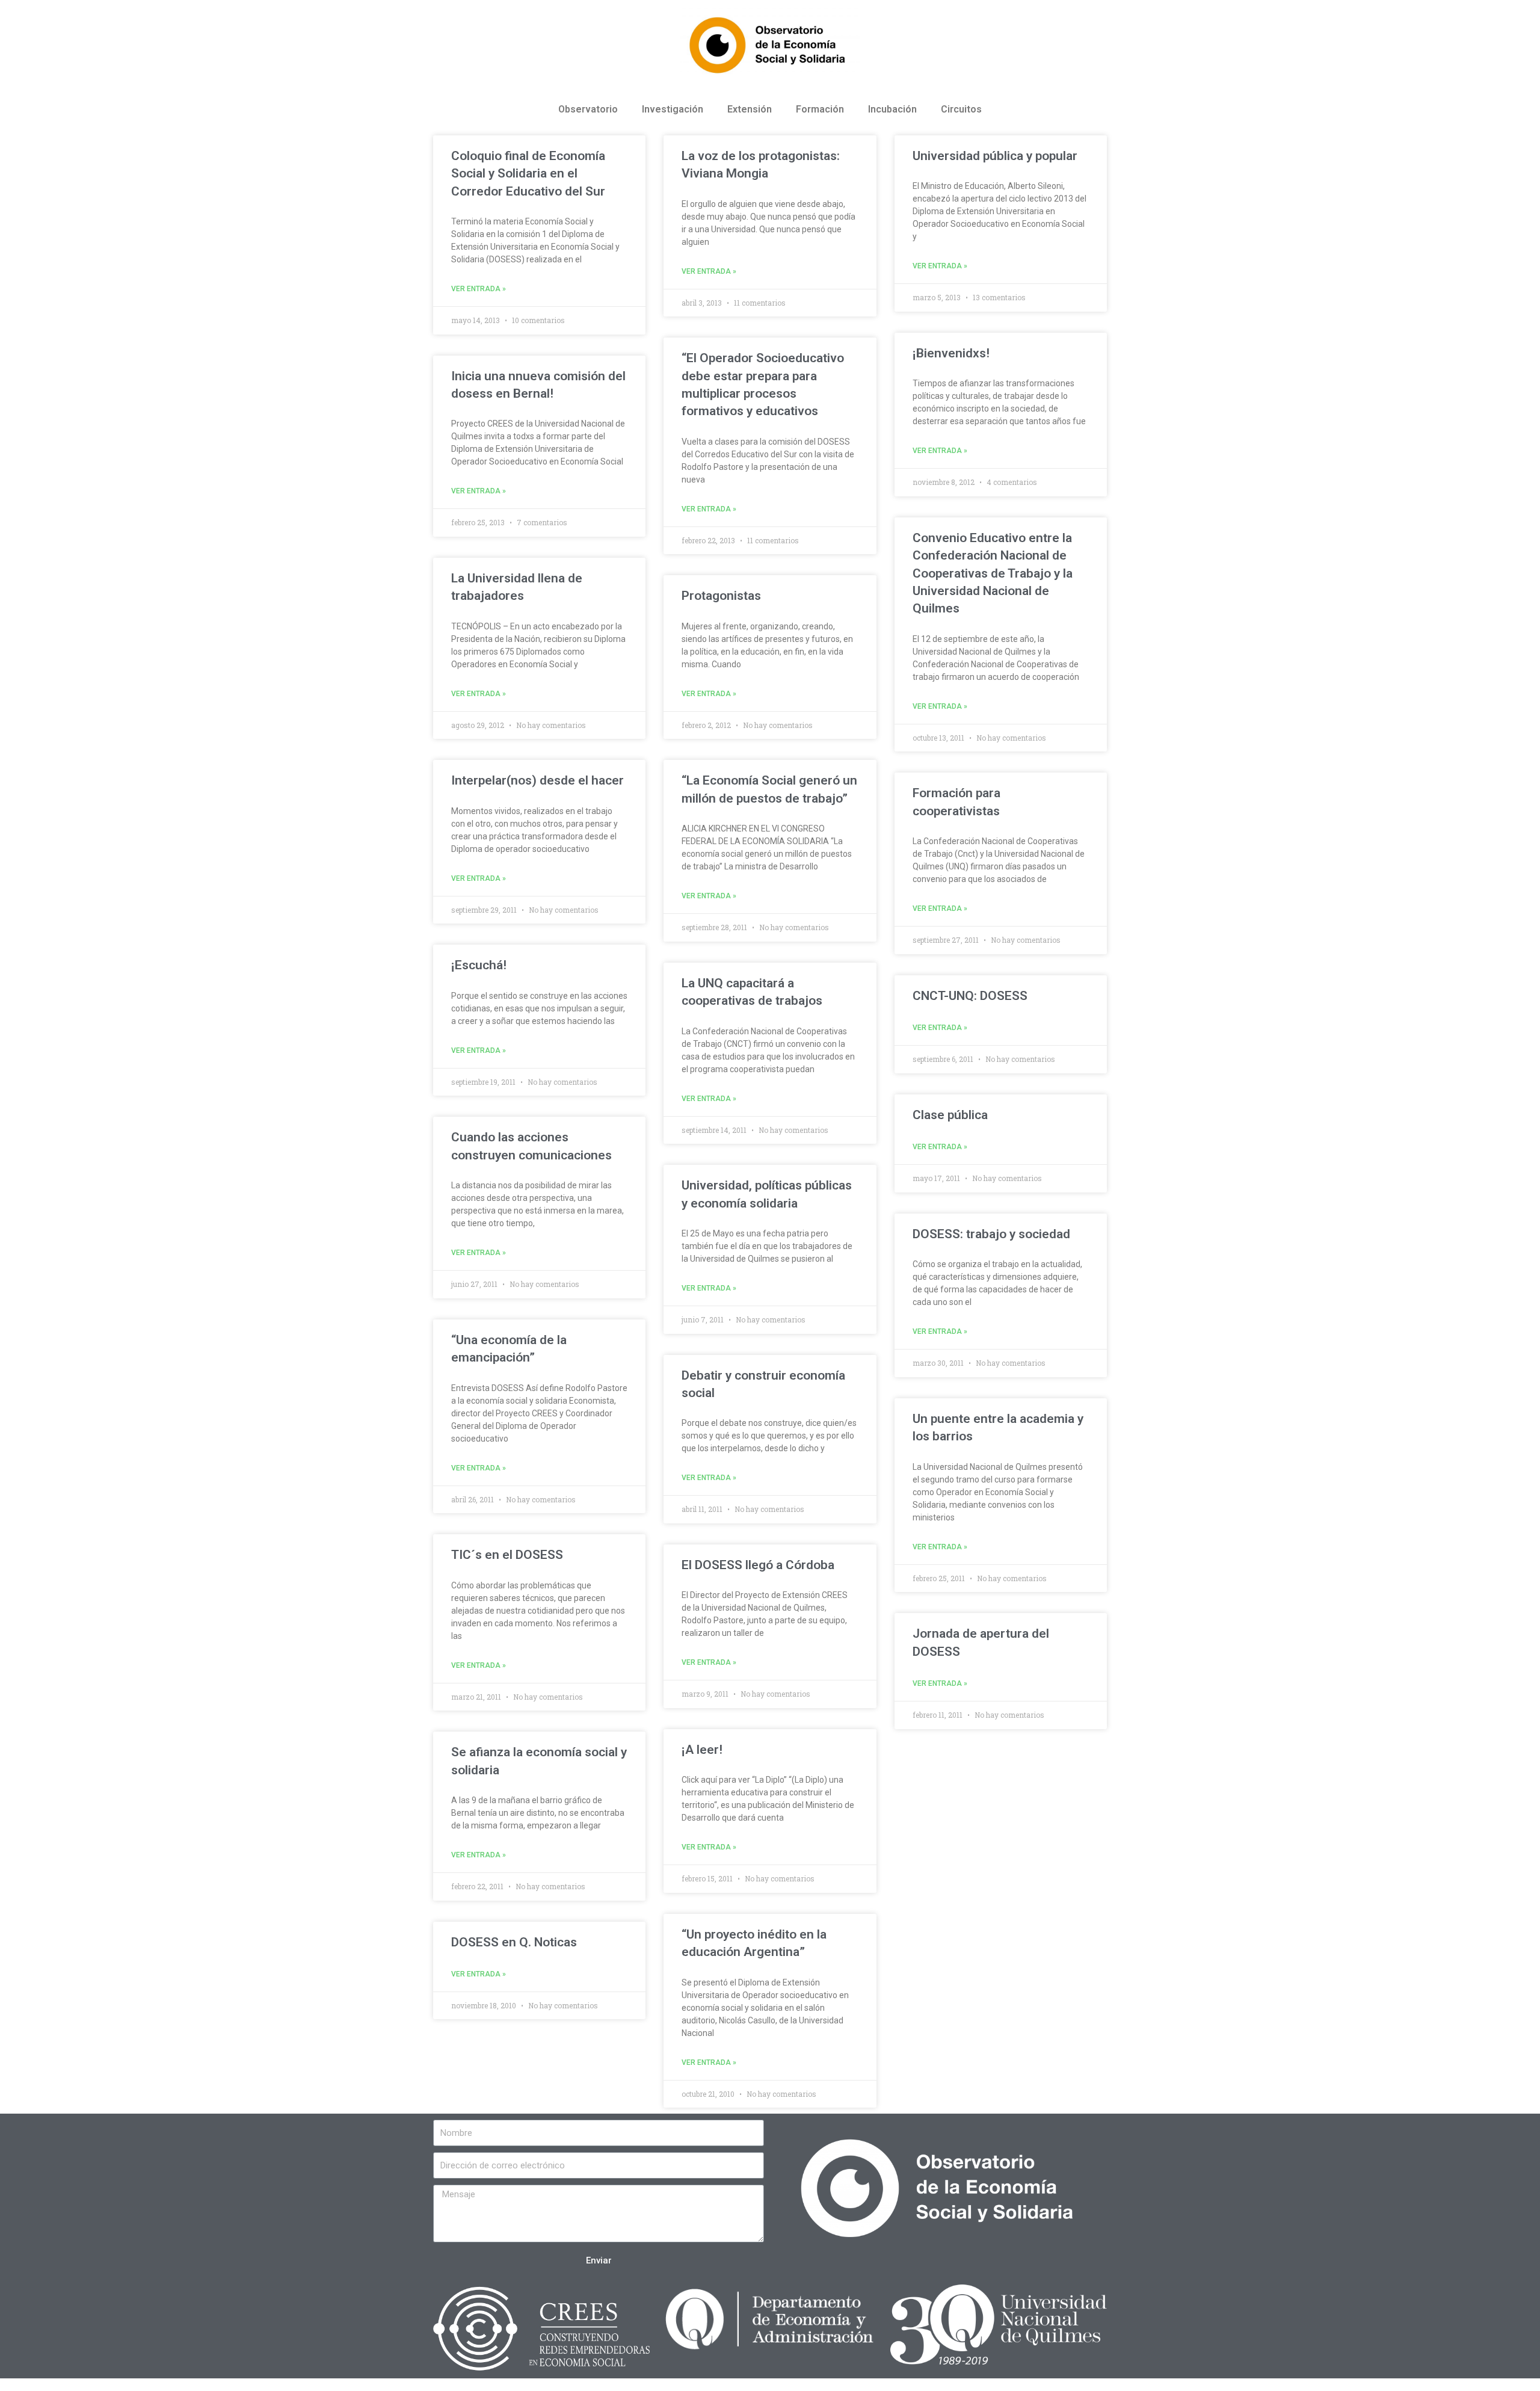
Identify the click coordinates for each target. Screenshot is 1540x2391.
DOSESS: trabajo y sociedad (991, 1234)
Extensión (750, 109)
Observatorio (588, 109)
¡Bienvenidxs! (951, 353)
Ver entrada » (479, 289)
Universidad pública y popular (995, 156)
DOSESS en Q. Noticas (514, 1942)
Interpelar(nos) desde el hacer (537, 780)
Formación (820, 109)
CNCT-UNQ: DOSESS (970, 996)
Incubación (892, 109)
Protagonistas (721, 596)
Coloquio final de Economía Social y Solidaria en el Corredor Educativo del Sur (528, 174)
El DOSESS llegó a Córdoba (758, 1565)
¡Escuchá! (479, 965)
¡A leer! (702, 1750)
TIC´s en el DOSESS (507, 1555)
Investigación (673, 109)
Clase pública (950, 1115)
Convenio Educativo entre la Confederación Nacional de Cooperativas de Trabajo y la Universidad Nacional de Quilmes (993, 573)
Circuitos (961, 109)
